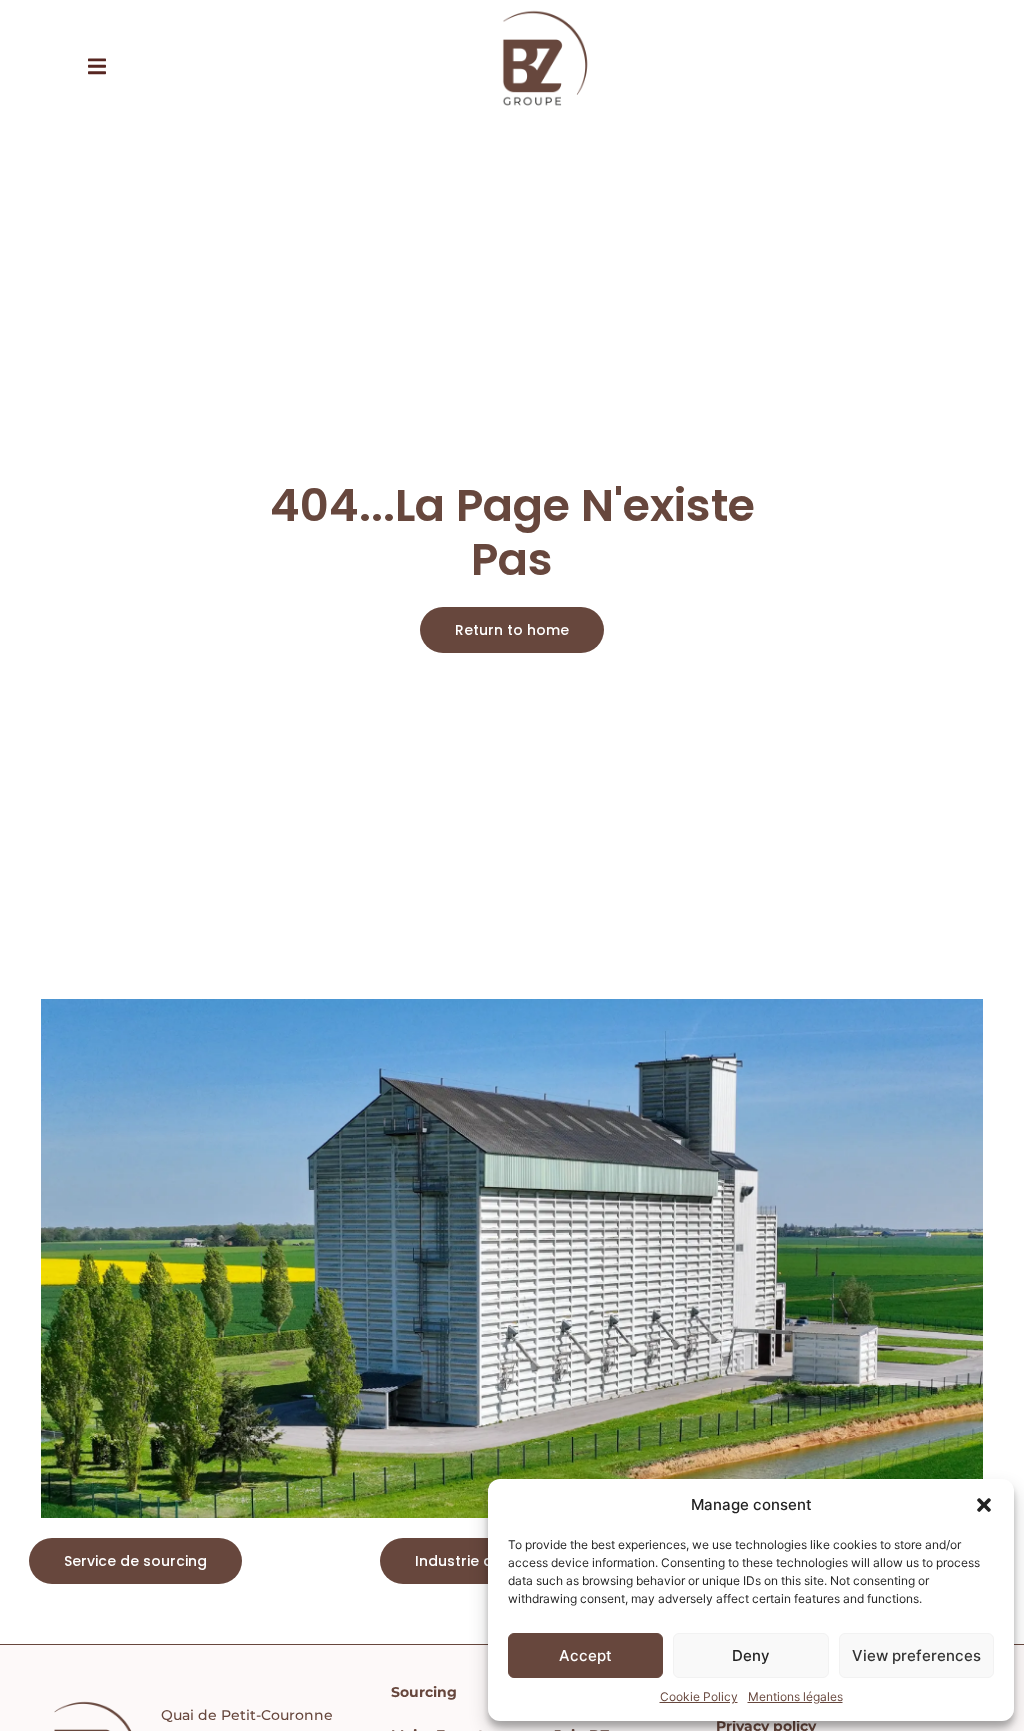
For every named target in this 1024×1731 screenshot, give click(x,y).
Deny (751, 1655)
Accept (585, 1655)
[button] (984, 1505)
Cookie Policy (699, 1696)
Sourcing (424, 1692)
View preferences (916, 1655)
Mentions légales (795, 1696)
